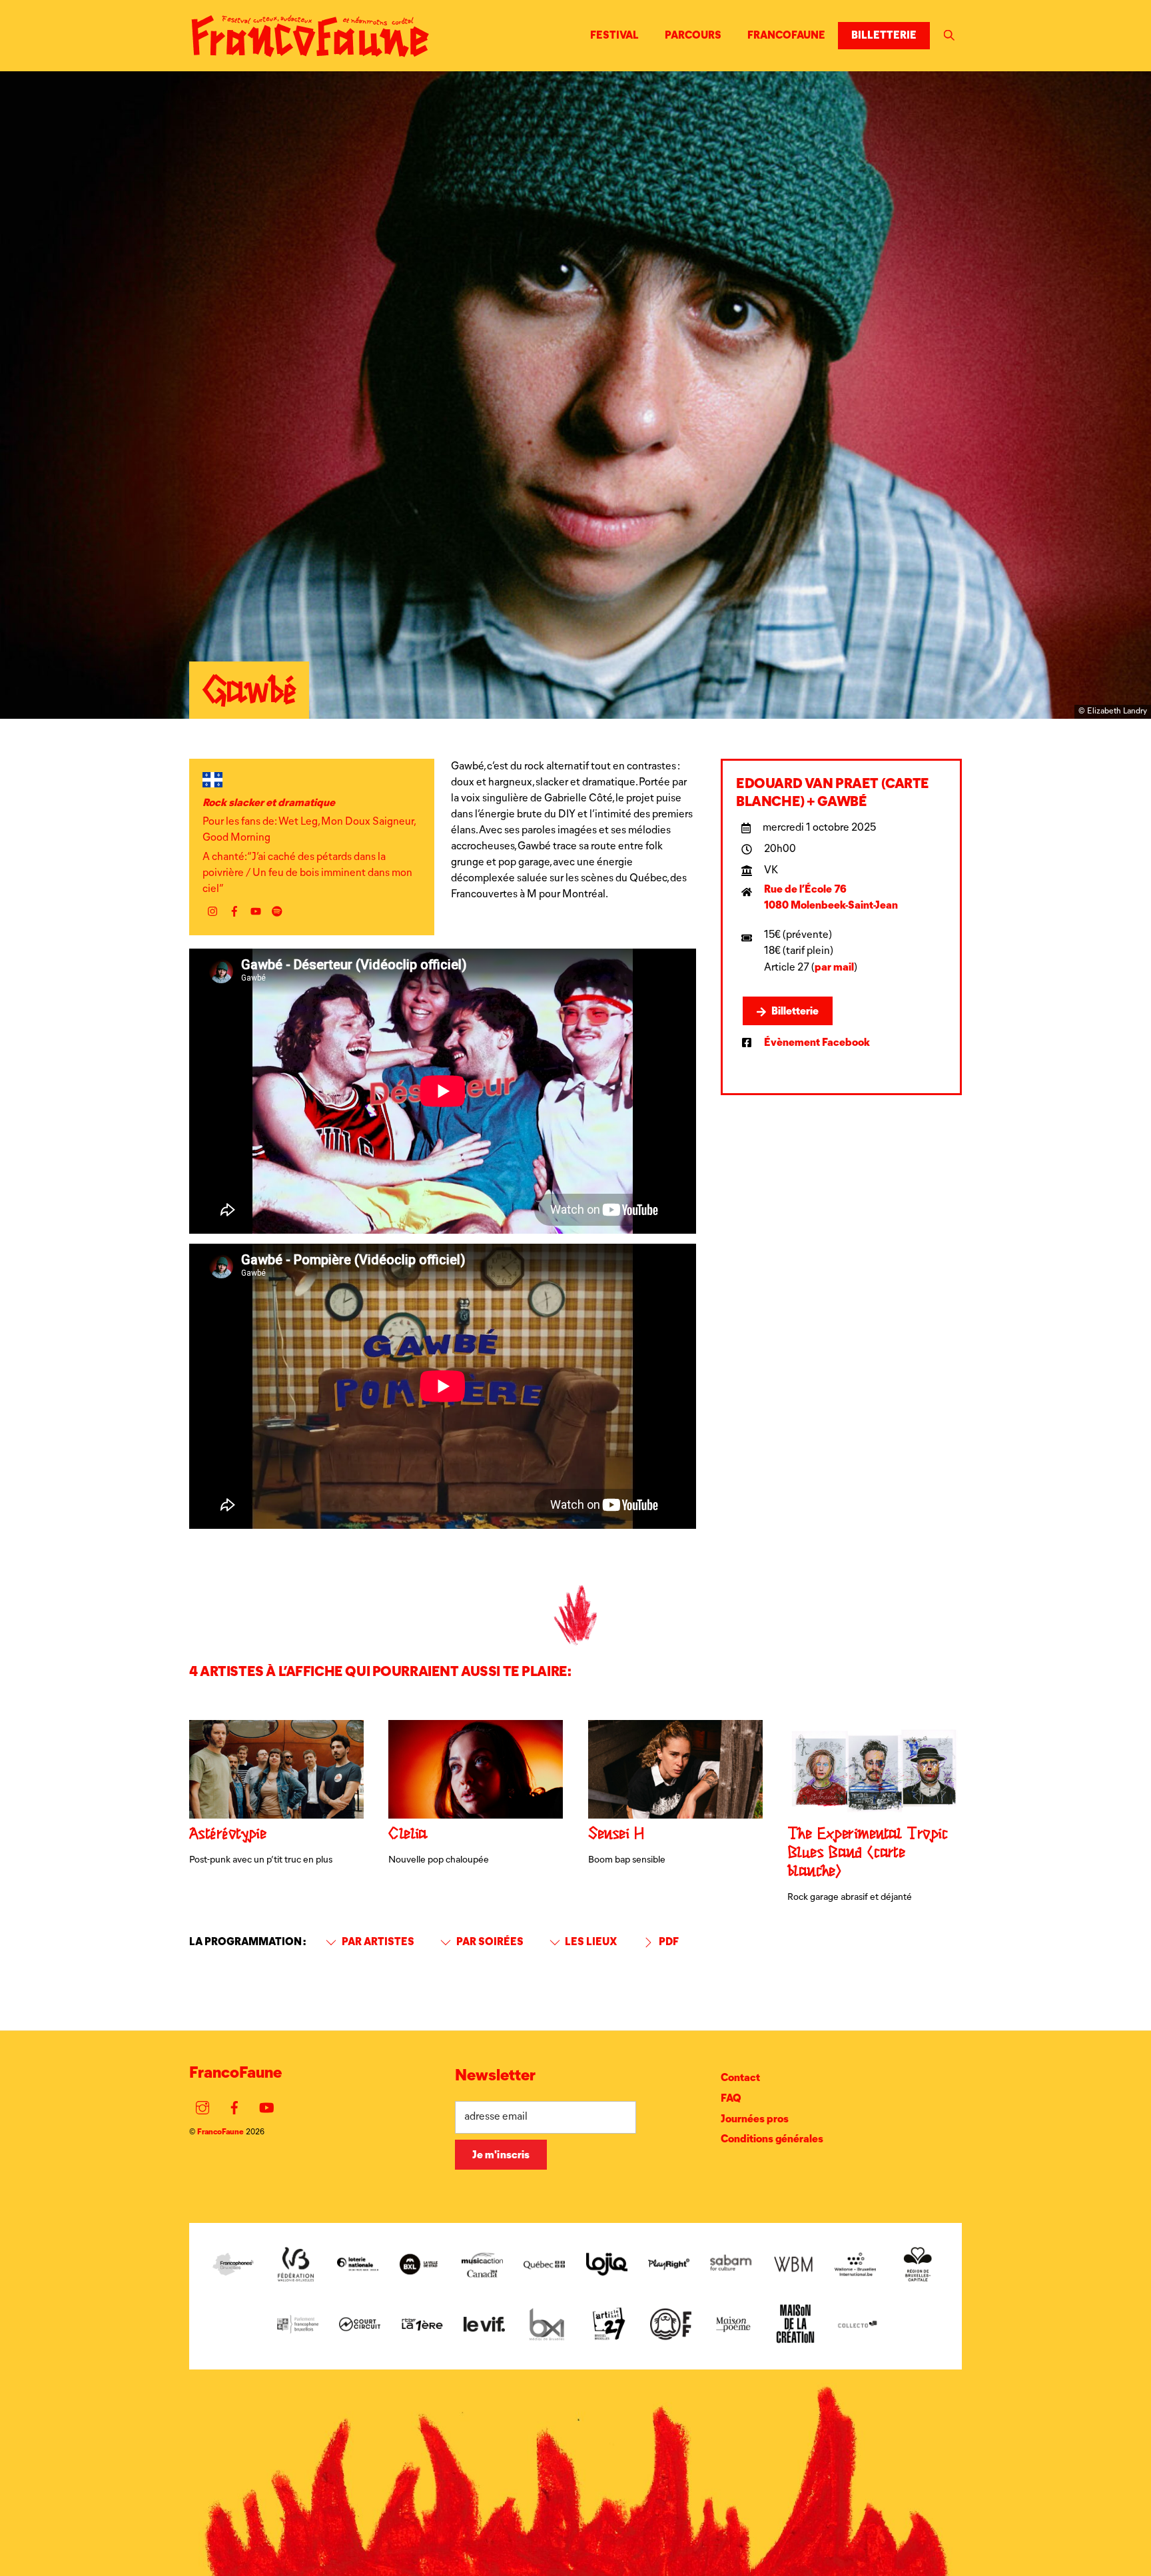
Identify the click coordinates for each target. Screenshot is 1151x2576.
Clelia (408, 1835)
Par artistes (377, 1941)
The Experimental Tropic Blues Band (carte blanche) (868, 1853)
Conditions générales (772, 2139)
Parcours (693, 35)
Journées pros (755, 2119)
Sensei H (616, 1835)
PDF (668, 1941)
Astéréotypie (227, 1835)
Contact (740, 2077)
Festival (614, 35)
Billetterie (884, 35)
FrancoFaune (786, 35)
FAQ (731, 2098)
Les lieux (590, 1941)
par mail (834, 967)
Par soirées (489, 1941)
